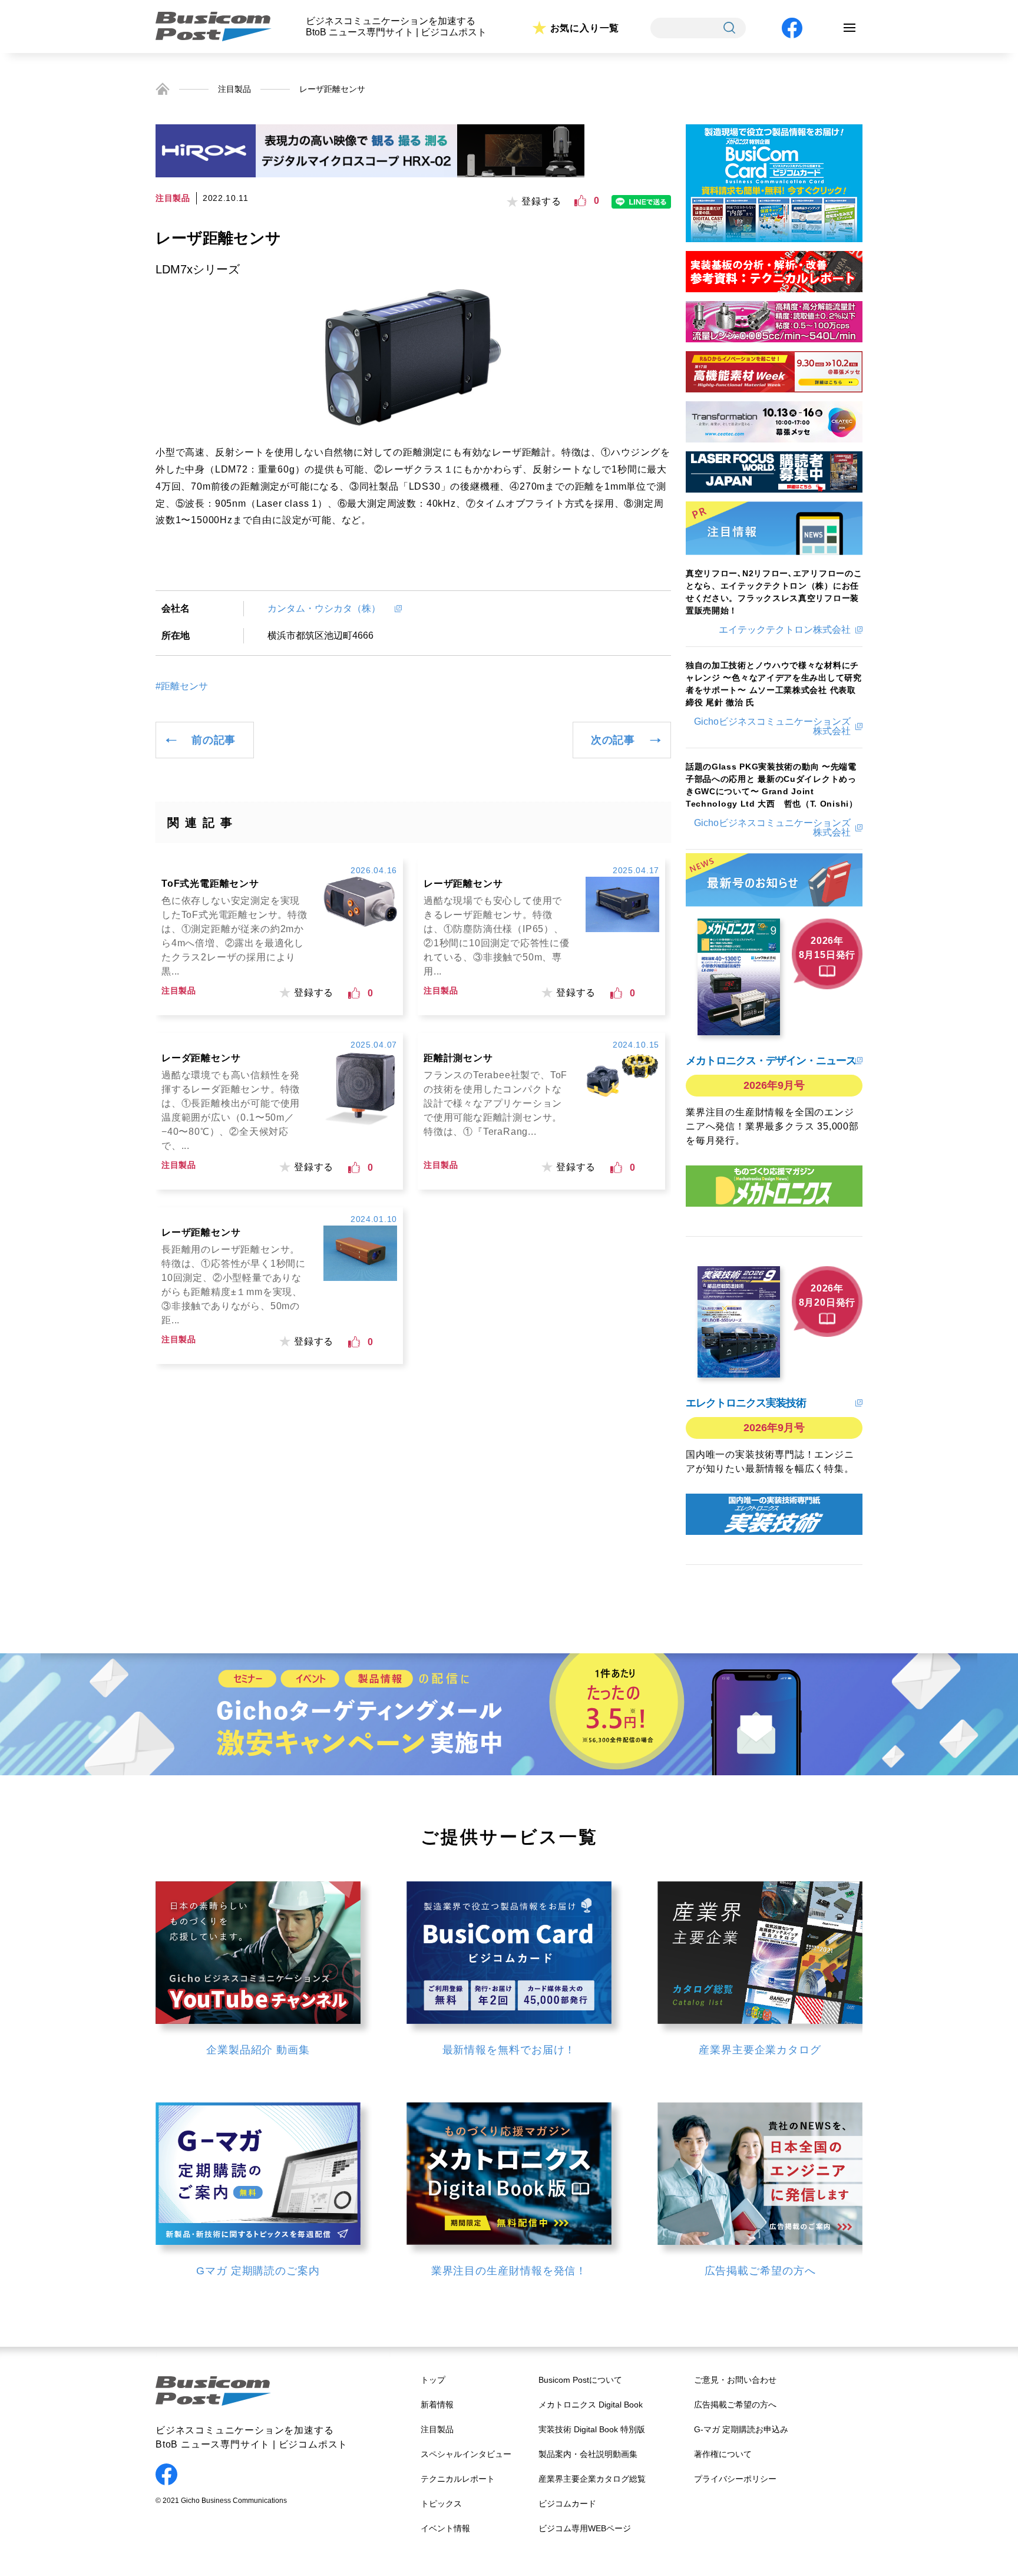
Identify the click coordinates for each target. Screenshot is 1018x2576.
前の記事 (214, 740)
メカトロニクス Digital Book (591, 2405)
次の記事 (613, 740)
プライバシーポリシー (735, 2479)
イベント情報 (445, 2528)
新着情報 (437, 2405)
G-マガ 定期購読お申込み (741, 2429)
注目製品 (234, 89)
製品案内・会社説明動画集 (588, 2454)
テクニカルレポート (458, 2479)
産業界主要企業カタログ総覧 (592, 2479)
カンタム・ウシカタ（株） (329, 608)
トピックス (441, 2504)
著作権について (723, 2454)
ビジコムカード (567, 2504)
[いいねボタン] (580, 201)
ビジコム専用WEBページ (585, 2528)
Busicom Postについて (580, 2380)
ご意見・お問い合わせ (735, 2380)
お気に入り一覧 (585, 28)
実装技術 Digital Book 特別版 (592, 2429)
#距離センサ (182, 686)
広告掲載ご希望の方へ (735, 2405)
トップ (433, 2380)
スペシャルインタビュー (466, 2454)
